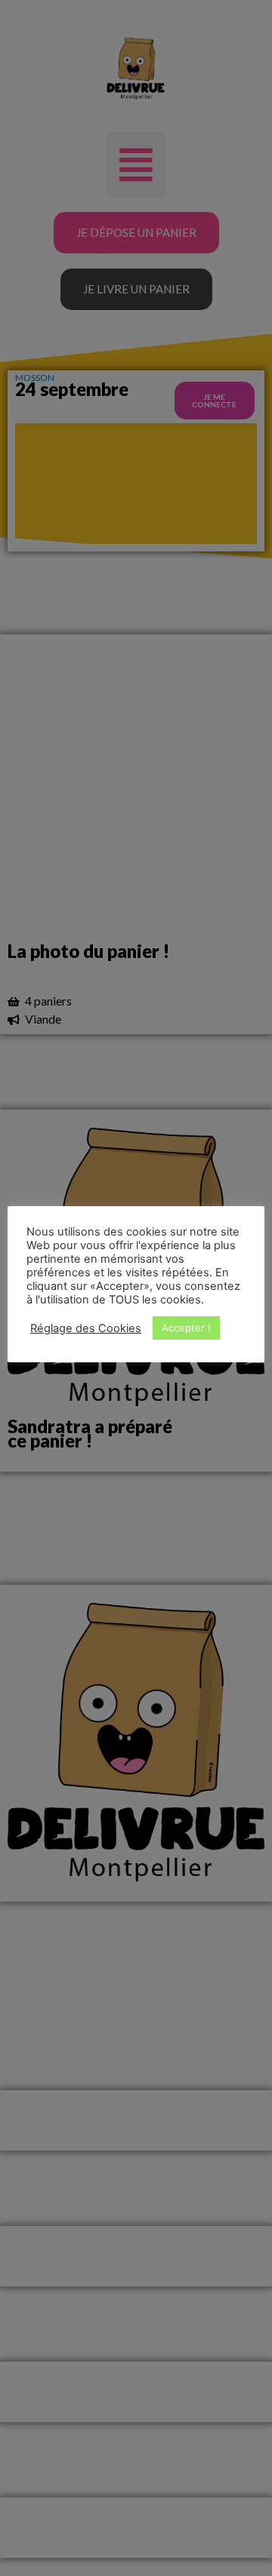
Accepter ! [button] (186, 1328)
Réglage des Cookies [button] (86, 1328)
